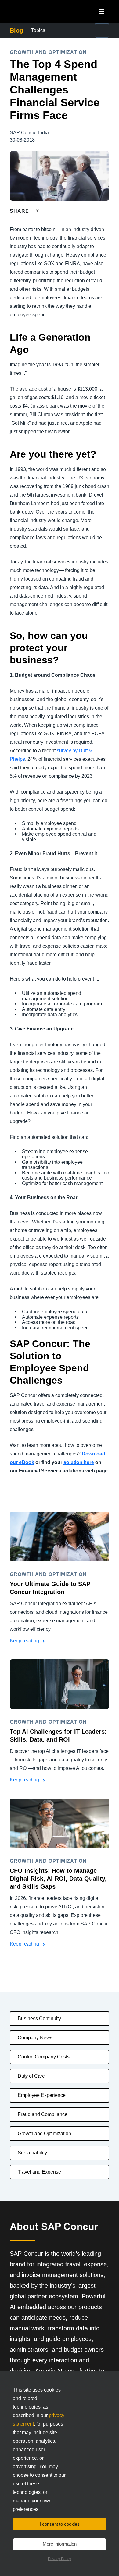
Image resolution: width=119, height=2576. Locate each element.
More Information (60, 2544)
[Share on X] (38, 211)
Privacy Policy (60, 2559)
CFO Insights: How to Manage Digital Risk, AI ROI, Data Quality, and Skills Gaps (58, 1879)
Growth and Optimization (44, 2134)
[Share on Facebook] (49, 211)
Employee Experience (42, 2095)
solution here (79, 1462)
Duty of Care (31, 2076)
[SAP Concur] (38, 11)
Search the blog (91, 30)
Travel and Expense (39, 2172)
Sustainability (32, 2153)
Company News (35, 2038)
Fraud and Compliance (43, 2114)
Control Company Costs (44, 2057)
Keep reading (25, 1641)
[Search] (102, 30)
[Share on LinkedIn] (60, 211)
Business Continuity (39, 2018)
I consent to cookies (60, 2524)
